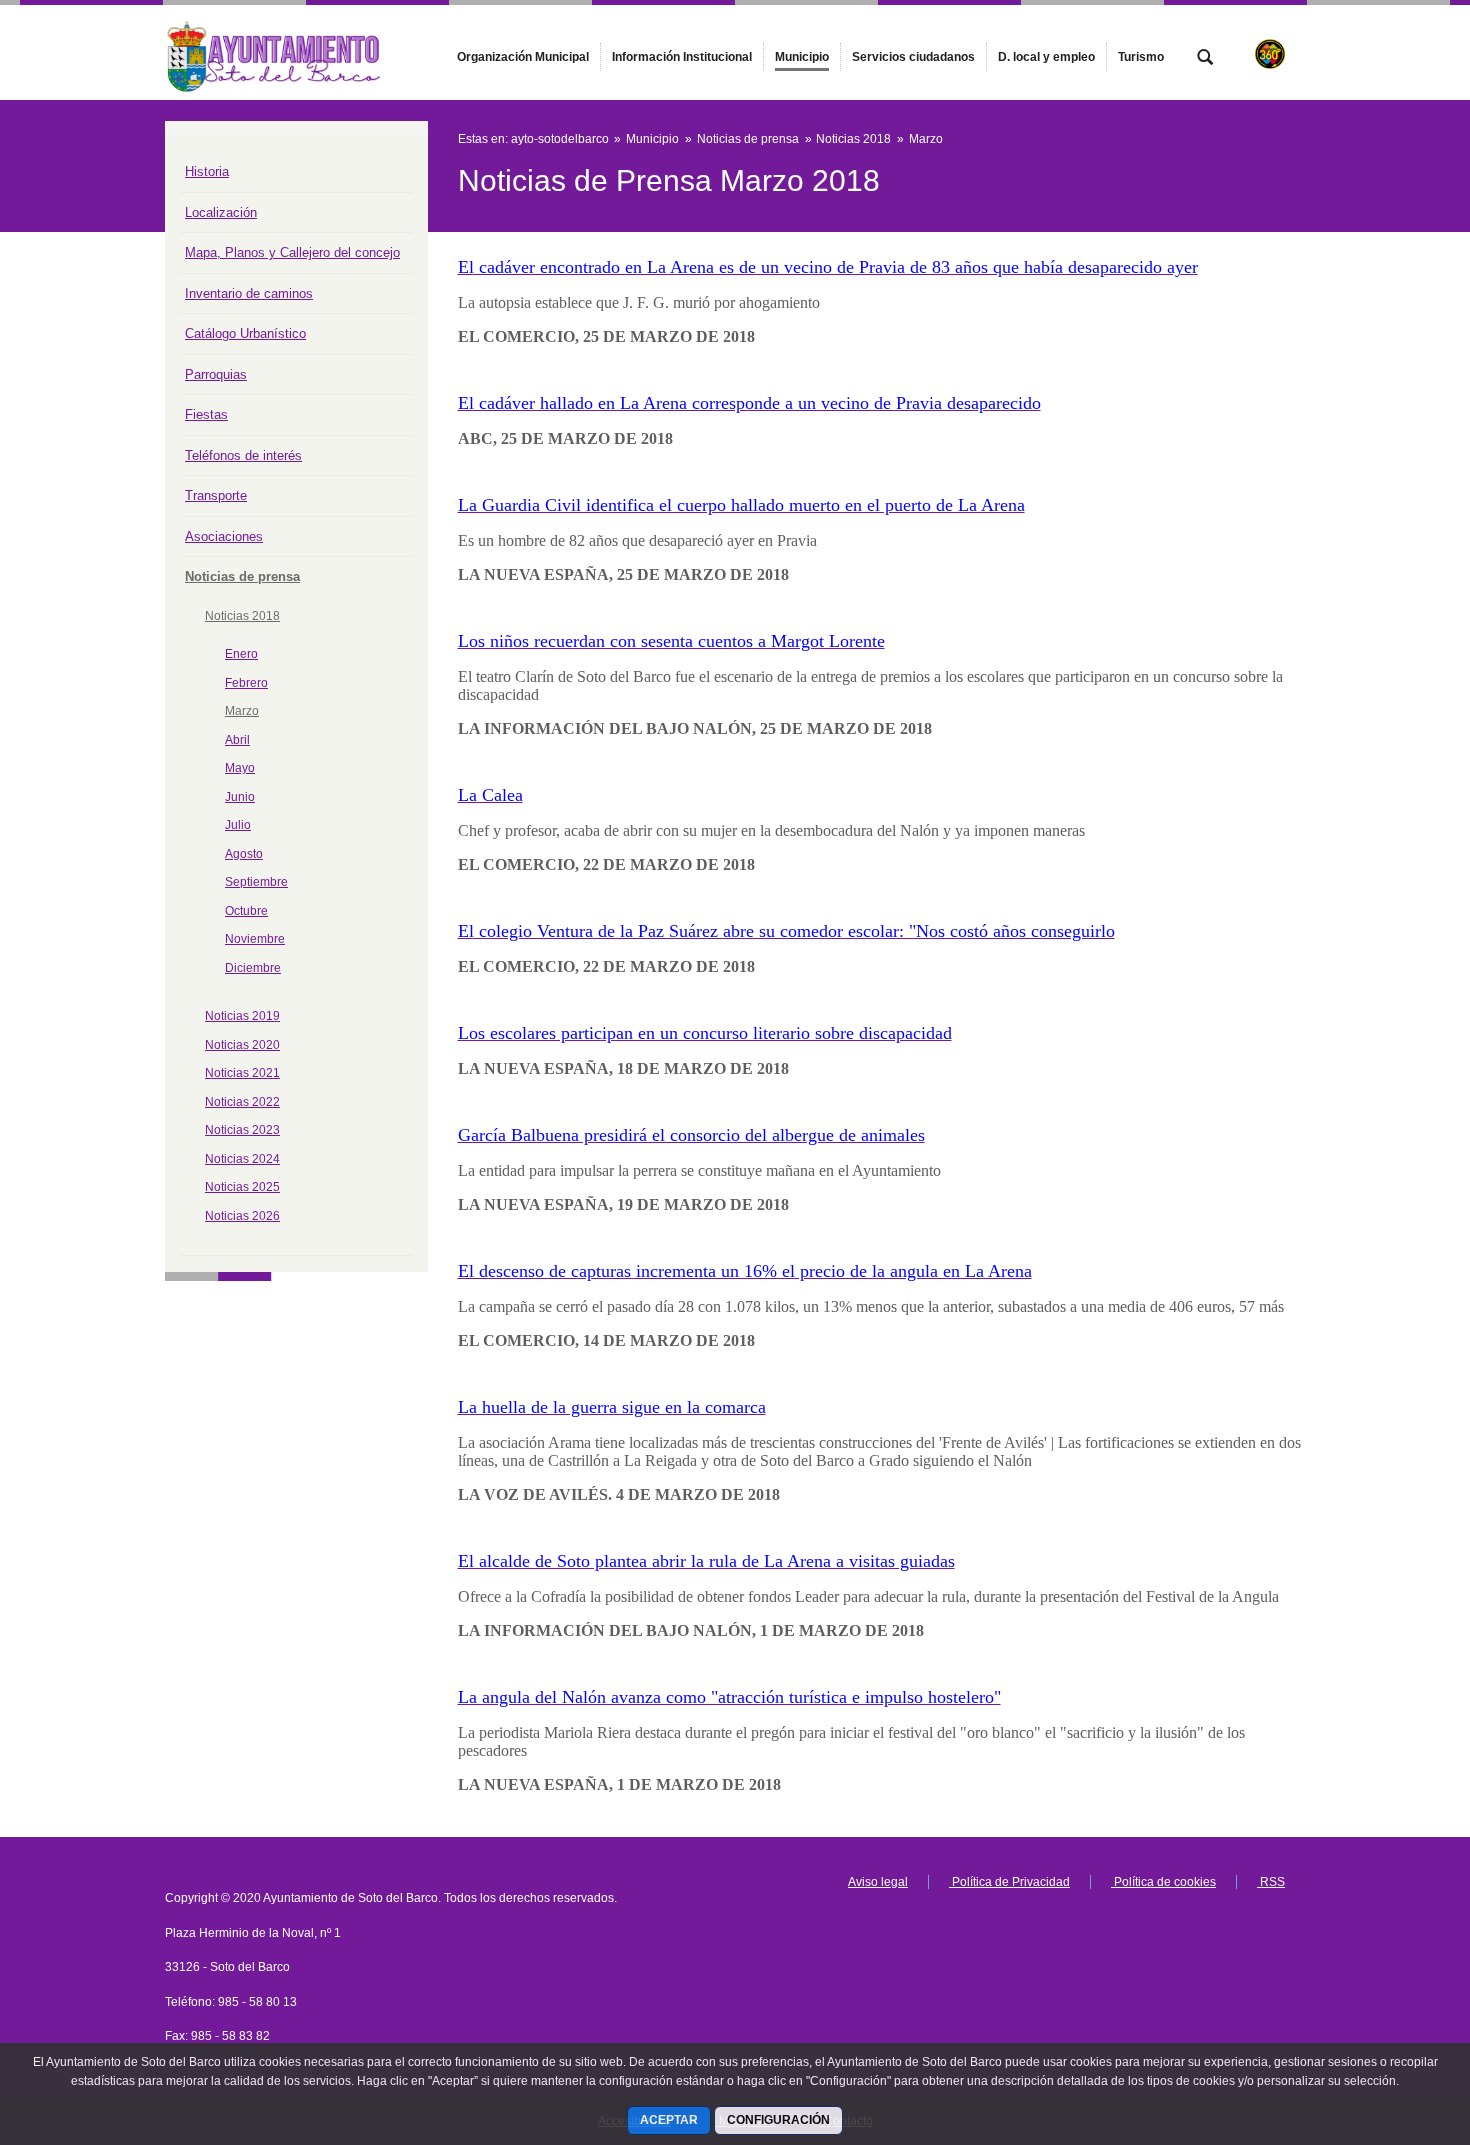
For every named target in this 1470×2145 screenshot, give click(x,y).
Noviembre (255, 939)
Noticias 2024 (242, 1159)
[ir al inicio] (1390, 2025)
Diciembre (253, 968)
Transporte (216, 495)
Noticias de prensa (242, 576)
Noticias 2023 (242, 1130)
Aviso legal (878, 1882)
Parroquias (216, 374)
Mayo (240, 768)
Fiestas (206, 414)
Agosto (244, 854)
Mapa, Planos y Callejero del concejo (292, 252)
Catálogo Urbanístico (245, 333)
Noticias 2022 (242, 1102)
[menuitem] (523, 57)
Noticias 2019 (242, 1016)
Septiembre (256, 882)
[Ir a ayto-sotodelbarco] (275, 52)
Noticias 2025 (242, 1187)
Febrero (246, 683)
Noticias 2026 (242, 1216)
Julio (238, 825)
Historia (207, 171)
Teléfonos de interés (243, 455)
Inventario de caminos (249, 293)
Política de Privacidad (1009, 1882)
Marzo (242, 711)
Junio (240, 797)
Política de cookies (1163, 1882)
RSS (1271, 1882)
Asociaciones (224, 536)
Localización (221, 212)
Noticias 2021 (242, 1073)
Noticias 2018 (242, 616)
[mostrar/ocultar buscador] (1205, 59)
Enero (241, 654)
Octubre (246, 911)
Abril (237, 740)
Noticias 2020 (242, 1045)
